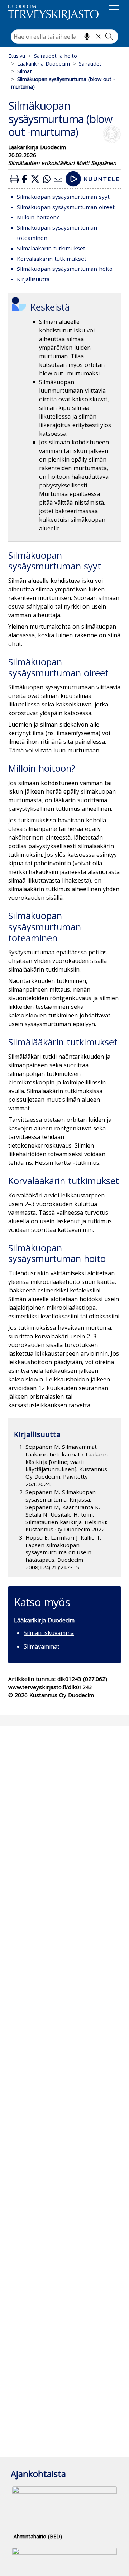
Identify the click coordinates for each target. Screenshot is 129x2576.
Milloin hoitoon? (38, 217)
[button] (14, 179)
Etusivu (17, 56)
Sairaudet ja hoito (56, 56)
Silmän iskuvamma (49, 1633)
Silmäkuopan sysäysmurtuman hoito (65, 269)
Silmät (25, 71)
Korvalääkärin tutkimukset (52, 259)
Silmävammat (42, 1646)
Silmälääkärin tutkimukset (51, 248)
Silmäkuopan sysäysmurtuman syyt (63, 197)
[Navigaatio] (114, 11)
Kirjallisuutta (33, 279)
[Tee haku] (109, 36)
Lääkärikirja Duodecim (44, 64)
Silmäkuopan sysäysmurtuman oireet (66, 207)
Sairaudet (90, 64)
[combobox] (64, 37)
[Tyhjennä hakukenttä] (98, 36)
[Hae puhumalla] (87, 36)
